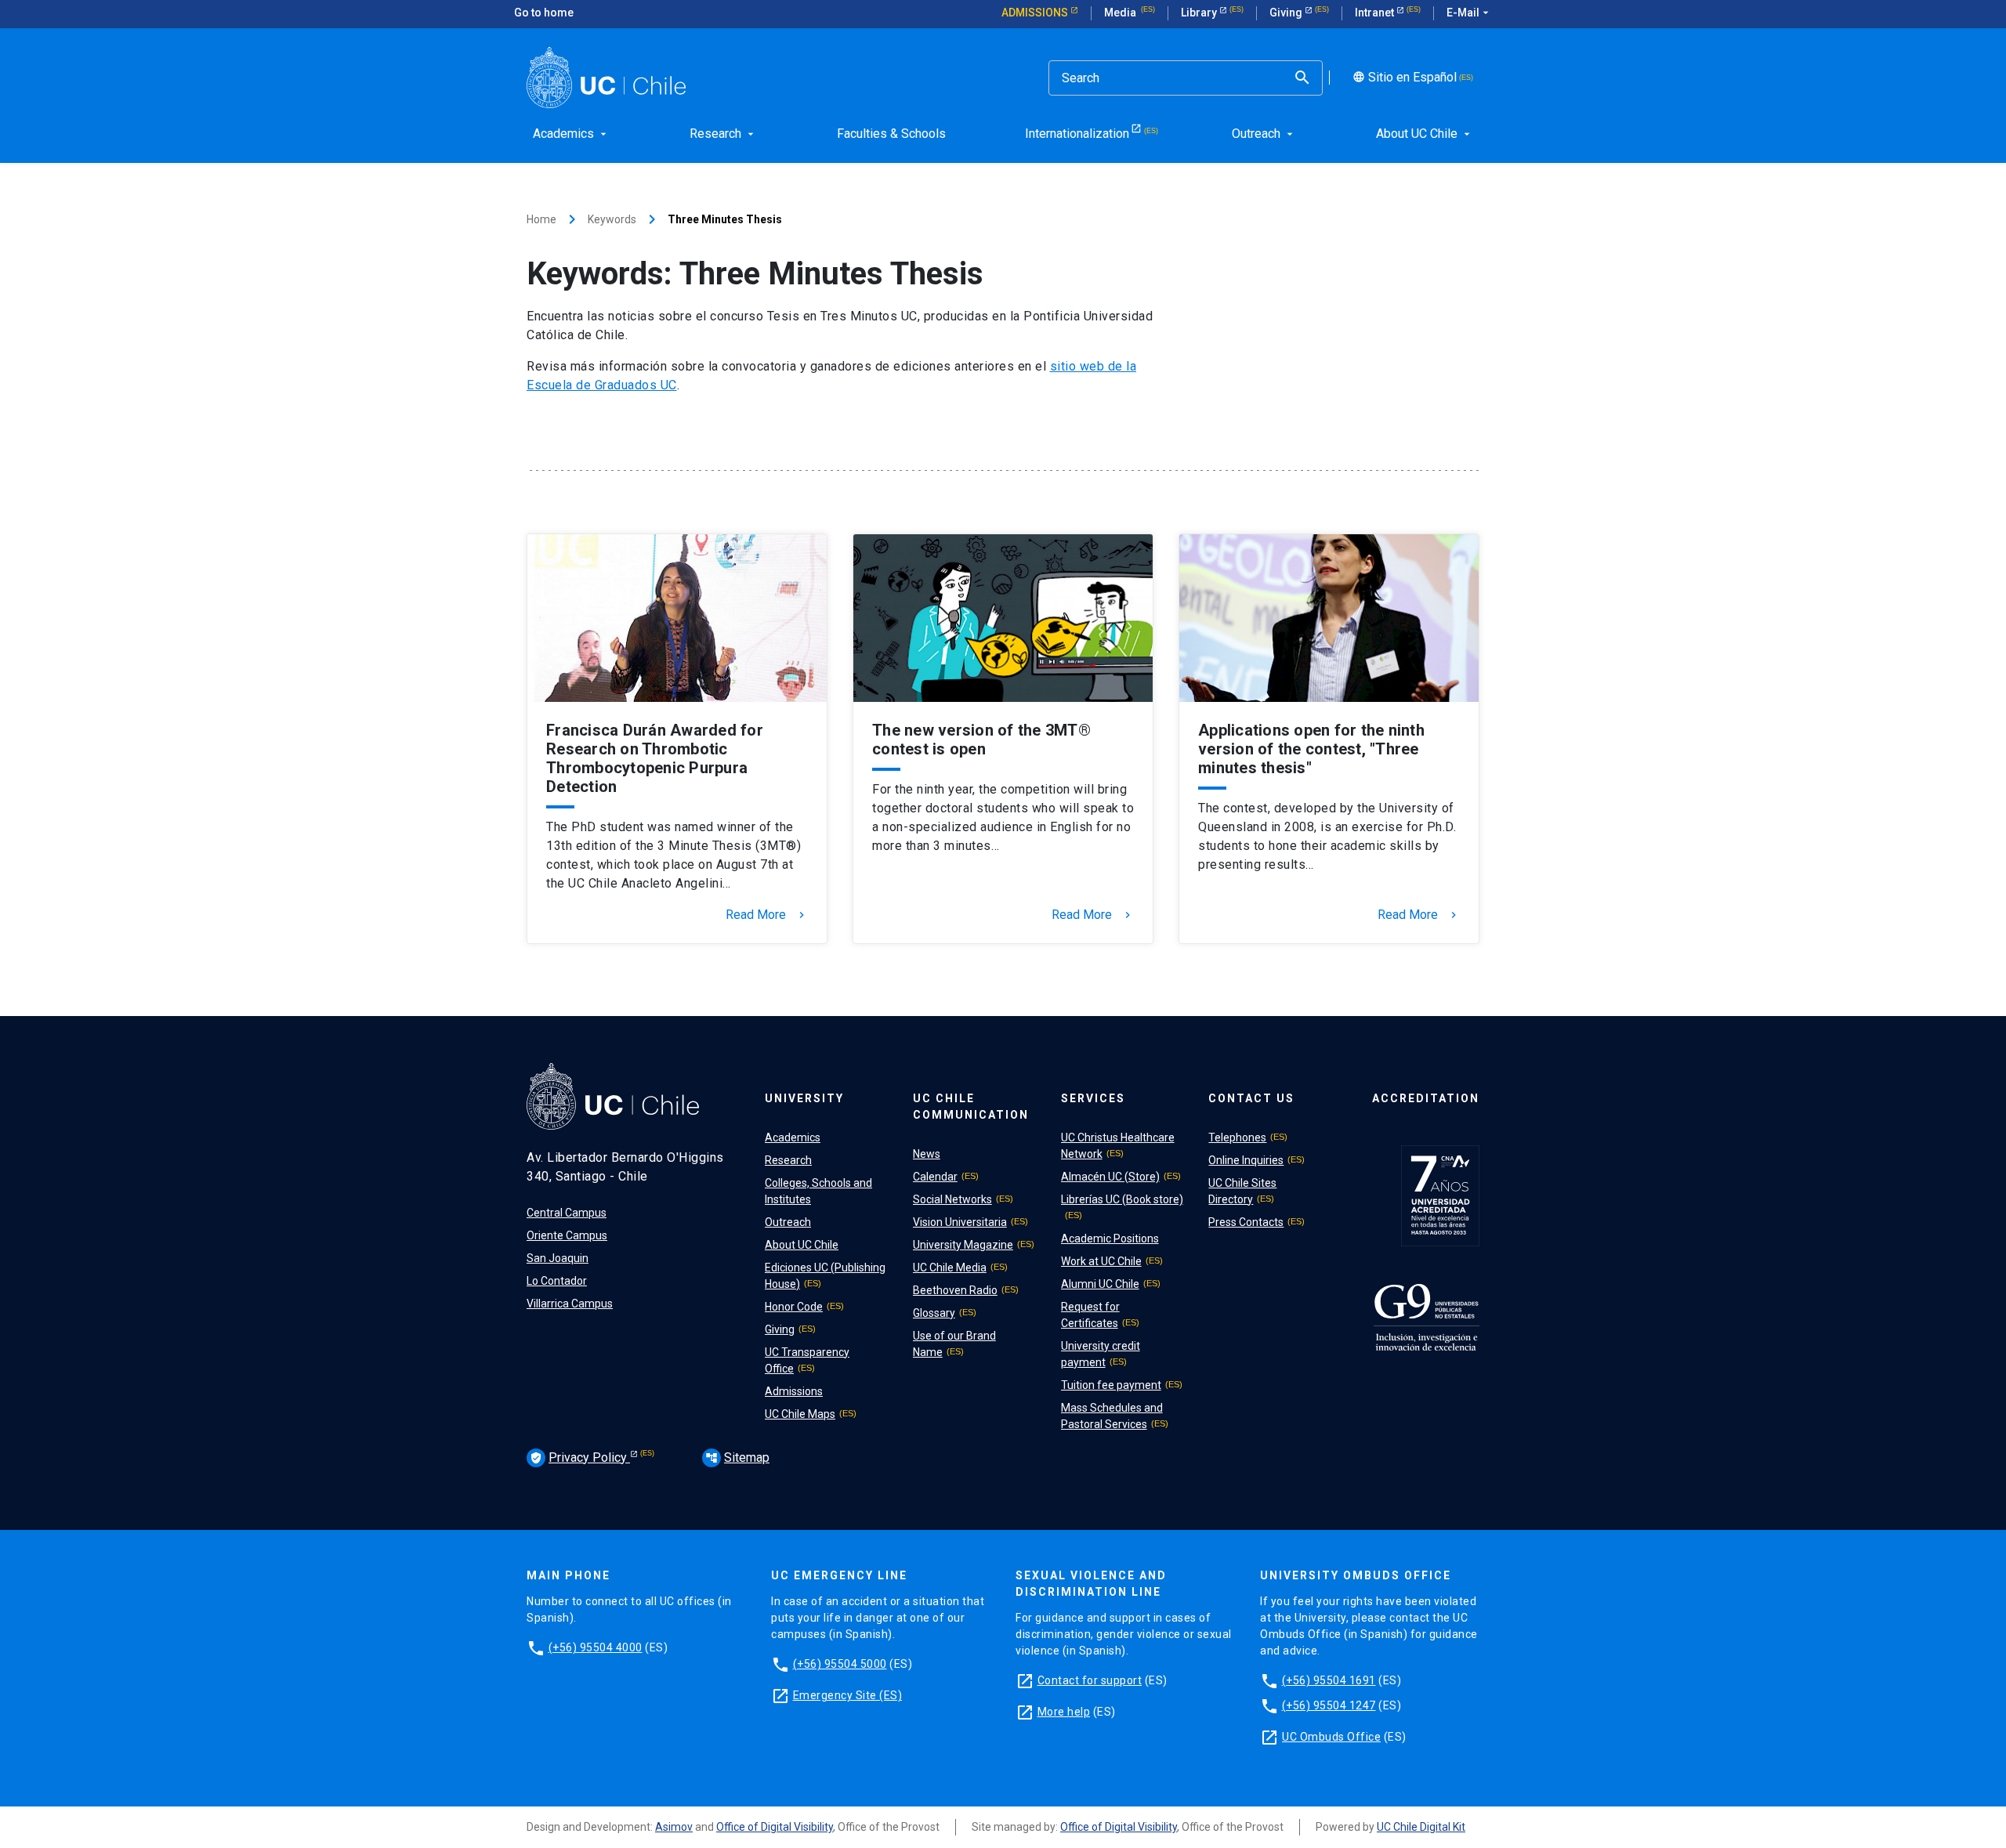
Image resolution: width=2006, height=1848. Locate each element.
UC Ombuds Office (1331, 1737)
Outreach (788, 1222)
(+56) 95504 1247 (1329, 1705)
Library (1200, 13)
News (927, 1154)
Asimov (674, 1827)
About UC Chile (802, 1245)
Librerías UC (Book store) (1122, 1199)
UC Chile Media (950, 1268)
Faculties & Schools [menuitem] (891, 134)
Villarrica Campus (570, 1304)
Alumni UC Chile (1100, 1284)
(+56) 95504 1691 (1329, 1680)
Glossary (934, 1313)
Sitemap (737, 1457)
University (804, 1098)
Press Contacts (1246, 1222)
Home (541, 219)
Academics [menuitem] (571, 134)
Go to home (544, 13)
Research (788, 1160)
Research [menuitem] (723, 134)
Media (1121, 13)
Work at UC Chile (1101, 1261)
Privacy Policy (580, 1457)
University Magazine (963, 1245)
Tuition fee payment (1111, 1385)
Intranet (1376, 13)
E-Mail (1469, 13)
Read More (767, 915)
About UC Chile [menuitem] (1425, 134)
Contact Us (1251, 1098)
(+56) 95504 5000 (840, 1664)
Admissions (1036, 13)
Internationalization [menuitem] (1077, 134)
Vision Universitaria (960, 1222)
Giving (1287, 13)
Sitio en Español (1403, 78)
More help (1064, 1712)
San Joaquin (558, 1258)
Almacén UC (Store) (1110, 1177)
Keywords (612, 219)
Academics (793, 1137)
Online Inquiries (1246, 1160)
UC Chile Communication (971, 1107)
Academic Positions (1110, 1239)
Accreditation (1426, 1098)
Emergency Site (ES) (848, 1695)
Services (1093, 1098)
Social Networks (952, 1199)
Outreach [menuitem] (1264, 134)
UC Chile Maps (800, 1414)
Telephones (1237, 1137)
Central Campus (567, 1213)
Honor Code (794, 1307)
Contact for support (1090, 1680)
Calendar (935, 1177)
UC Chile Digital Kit (1421, 1827)
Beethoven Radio (955, 1290)
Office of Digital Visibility (775, 1827)
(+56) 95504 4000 (596, 1647)
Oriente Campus (567, 1235)
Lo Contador (557, 1281)
